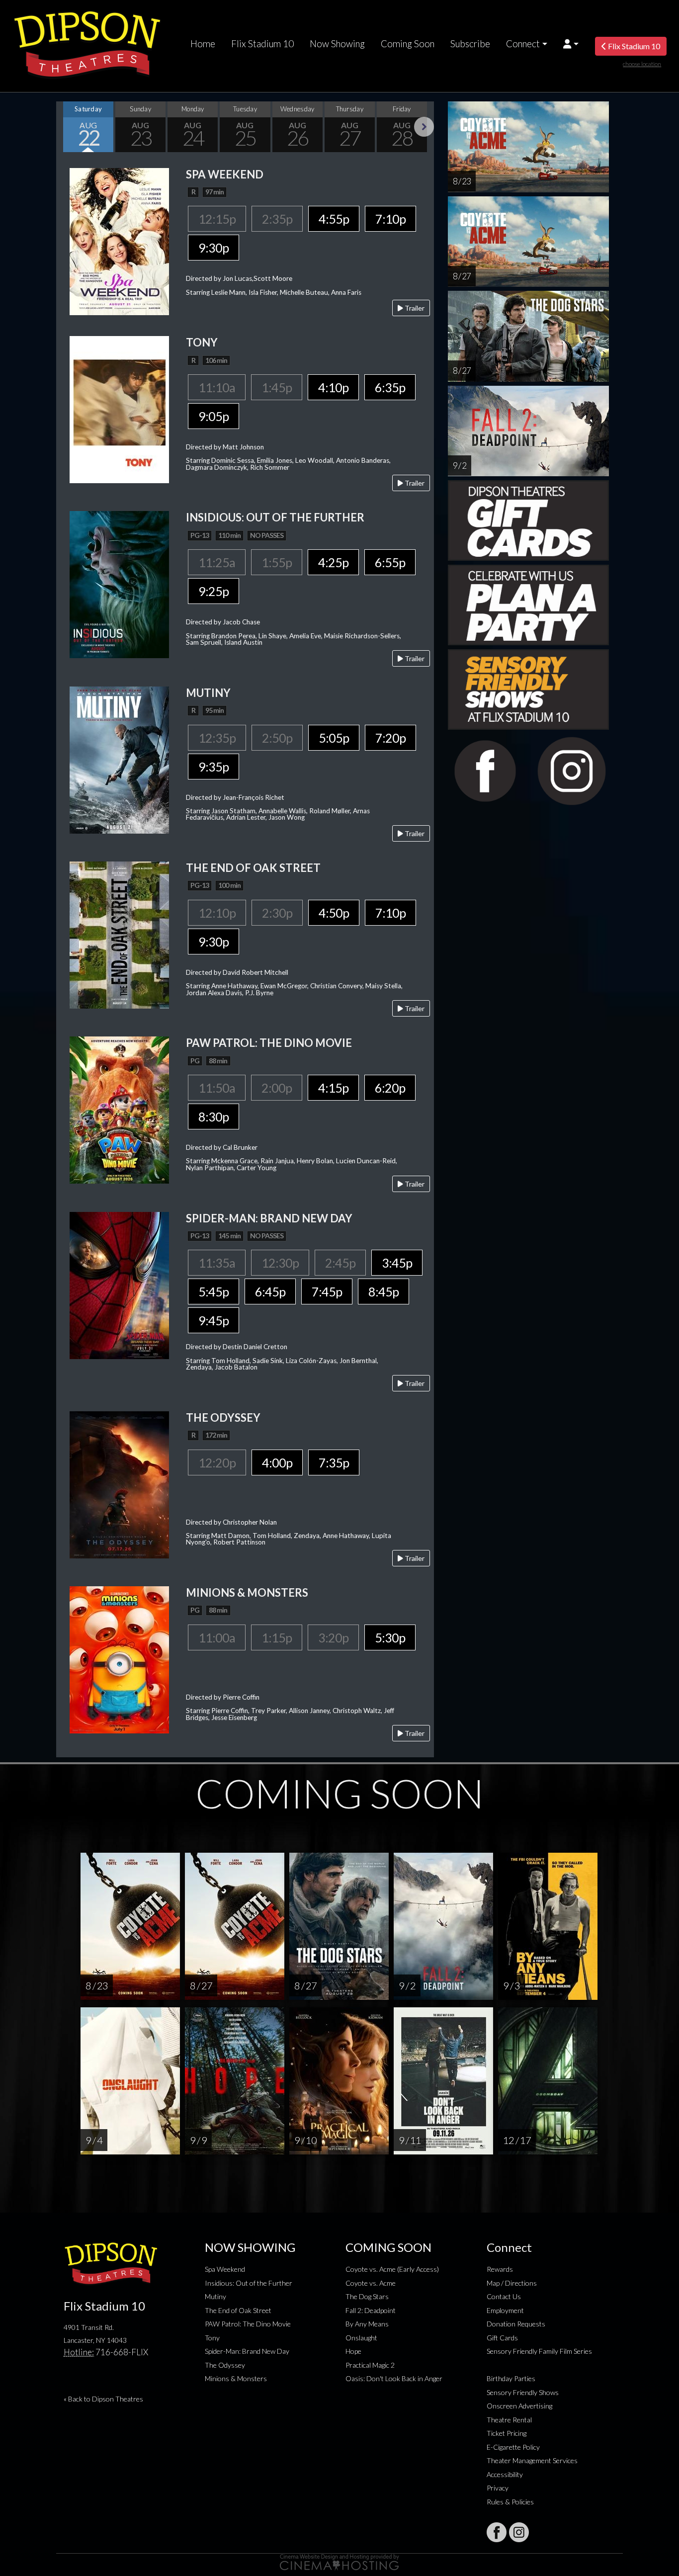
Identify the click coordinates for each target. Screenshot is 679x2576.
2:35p (277, 219)
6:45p (270, 1291)
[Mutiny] (119, 759)
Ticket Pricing (507, 2433)
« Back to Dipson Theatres (103, 2399)
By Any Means (367, 2324)
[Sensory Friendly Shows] (528, 688)
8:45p (383, 1291)
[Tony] (119, 408)
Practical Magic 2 (370, 2365)
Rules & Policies (510, 2502)
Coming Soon (408, 44)
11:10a (217, 387)
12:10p (217, 913)
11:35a (217, 1263)
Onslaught (361, 2338)
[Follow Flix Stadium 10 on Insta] (519, 2532)
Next (424, 127)
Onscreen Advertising (519, 2406)
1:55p (277, 562)
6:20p (390, 1088)
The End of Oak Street (238, 2310)
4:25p (333, 562)
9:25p (213, 591)
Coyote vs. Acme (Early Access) (392, 2269)
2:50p (277, 738)
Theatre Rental (509, 2420)
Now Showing (337, 44)
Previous (66, 127)
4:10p (333, 387)
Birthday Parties (511, 2378)
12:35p (217, 738)
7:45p (327, 1291)
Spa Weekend (225, 2269)
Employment (505, 2310)
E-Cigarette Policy (513, 2447)
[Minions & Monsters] (119, 1659)
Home (203, 44)
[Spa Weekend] (119, 240)
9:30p (213, 248)
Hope (353, 2351)
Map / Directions (512, 2283)
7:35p (334, 1462)
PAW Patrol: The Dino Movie (248, 2324)
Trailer (414, 308)
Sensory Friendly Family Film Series (539, 2351)
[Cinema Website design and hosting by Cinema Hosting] (339, 2561)
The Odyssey (225, 2365)
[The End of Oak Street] (119, 934)
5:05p (334, 738)
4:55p (334, 219)
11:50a (217, 1088)
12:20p (217, 1462)
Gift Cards (502, 2338)
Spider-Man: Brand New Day (247, 2351)
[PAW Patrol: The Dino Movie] (119, 1109)
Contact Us (504, 2296)
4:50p (334, 913)
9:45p (213, 1320)
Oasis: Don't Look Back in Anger (394, 2378)
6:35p (390, 387)
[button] (571, 44)
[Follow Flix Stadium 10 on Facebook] (497, 2532)
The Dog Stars (367, 2296)
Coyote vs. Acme (371, 2283)
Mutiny (215, 2296)
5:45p (213, 1291)
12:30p (280, 1263)
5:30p (390, 1637)
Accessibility (505, 2474)
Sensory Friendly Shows (523, 2392)
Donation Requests (516, 2324)
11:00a (217, 1637)
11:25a (217, 562)
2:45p (340, 1263)
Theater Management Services (532, 2460)
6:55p (390, 562)
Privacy (498, 2488)
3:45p (397, 1263)
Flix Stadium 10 (262, 44)
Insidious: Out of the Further (249, 2283)
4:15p (333, 1088)
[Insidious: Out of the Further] (119, 584)
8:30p (213, 1116)
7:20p (390, 738)
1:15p (277, 1637)
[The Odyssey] (119, 1484)
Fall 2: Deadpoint (371, 2310)
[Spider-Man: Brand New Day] (119, 1284)
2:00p (277, 1088)
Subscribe (470, 44)
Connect (523, 44)
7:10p (390, 219)
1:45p (277, 387)
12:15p (217, 219)
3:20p (333, 1637)
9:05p (213, 416)
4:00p (277, 1462)
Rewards (500, 2269)
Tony (212, 2338)
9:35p (213, 767)
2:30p (277, 913)
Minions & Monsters (236, 2378)
